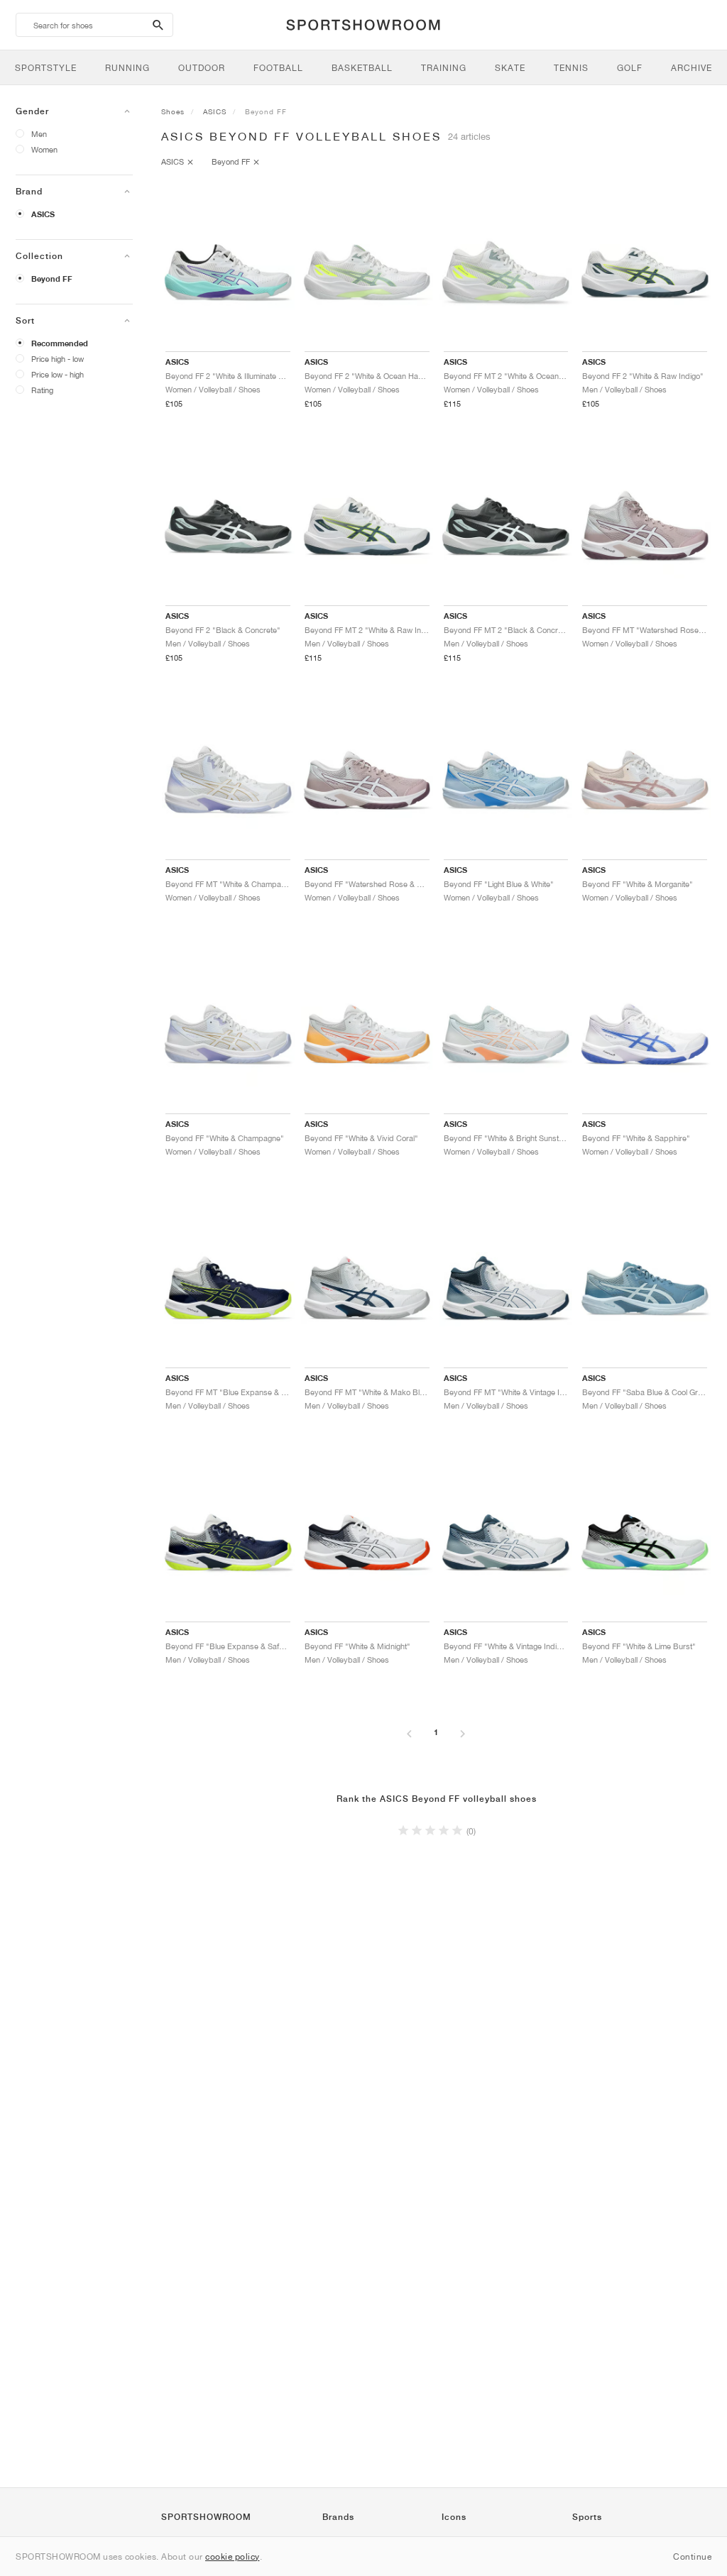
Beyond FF (52, 279)
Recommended (60, 343)
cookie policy (233, 2556)
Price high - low (58, 359)
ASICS (43, 214)
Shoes (173, 111)
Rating (42, 390)
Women (44, 149)
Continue (692, 2556)
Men (39, 134)
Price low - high (58, 374)
